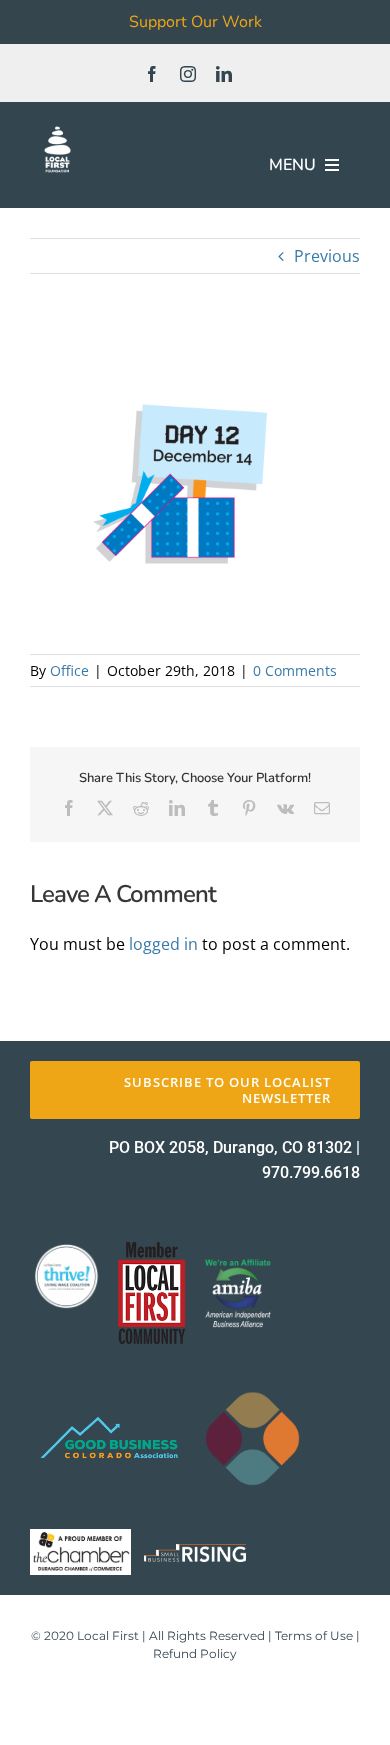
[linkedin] (224, 74)
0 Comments (295, 670)
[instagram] (188, 74)
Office (69, 670)
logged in (163, 944)
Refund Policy (195, 1653)
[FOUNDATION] (57, 130)
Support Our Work (195, 22)
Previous (327, 256)
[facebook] (152, 74)
